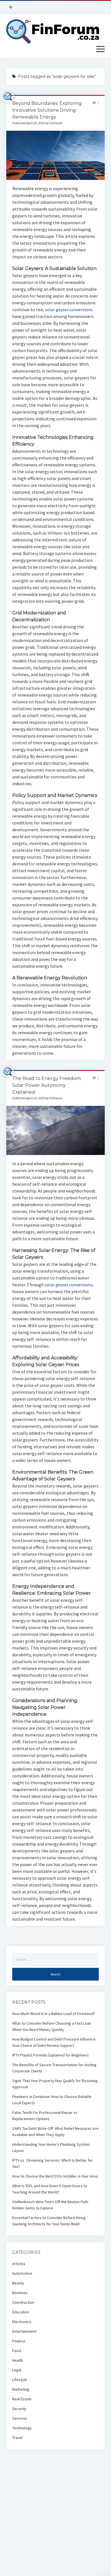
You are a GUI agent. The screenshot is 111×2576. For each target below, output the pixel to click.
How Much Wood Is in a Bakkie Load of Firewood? (54, 2014)
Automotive (22, 2273)
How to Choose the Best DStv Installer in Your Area (55, 2176)
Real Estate (22, 2399)
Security (19, 2409)
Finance (19, 2341)
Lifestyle (20, 2380)
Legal (17, 2370)
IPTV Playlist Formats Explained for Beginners (51, 2055)
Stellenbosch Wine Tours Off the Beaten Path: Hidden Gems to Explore (51, 2205)
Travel (17, 2438)
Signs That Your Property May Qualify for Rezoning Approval (55, 2084)
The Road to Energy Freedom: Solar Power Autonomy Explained (47, 1085)
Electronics (22, 2322)
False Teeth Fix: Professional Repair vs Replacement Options (45, 2116)
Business (20, 2293)
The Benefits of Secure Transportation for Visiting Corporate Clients (54, 2068)
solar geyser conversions (69, 309)
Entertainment (24, 2331)
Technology (22, 2428)
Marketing (21, 2389)
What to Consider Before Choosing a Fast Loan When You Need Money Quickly (52, 2026)
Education (21, 2312)
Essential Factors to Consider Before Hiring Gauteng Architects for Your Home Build (49, 2221)
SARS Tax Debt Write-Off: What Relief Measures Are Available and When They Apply (55, 2132)
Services (20, 2418)
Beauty (18, 2283)
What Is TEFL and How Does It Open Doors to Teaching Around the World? (50, 2189)
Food (17, 2351)
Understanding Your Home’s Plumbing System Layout (51, 2147)
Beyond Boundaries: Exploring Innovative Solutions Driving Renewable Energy (47, 110)
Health (18, 2360)
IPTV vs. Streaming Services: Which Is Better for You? (53, 2163)
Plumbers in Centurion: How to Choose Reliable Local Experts (52, 2100)
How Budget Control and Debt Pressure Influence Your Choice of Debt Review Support (54, 2042)
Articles (19, 2264)
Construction (23, 2302)
